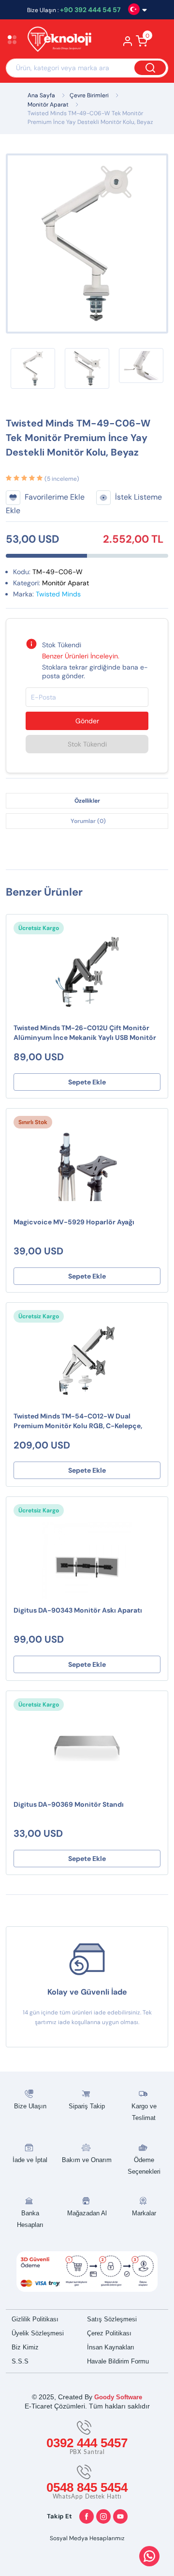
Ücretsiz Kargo (39, 928)
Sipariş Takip (87, 2106)
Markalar (144, 2213)
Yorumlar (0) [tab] (88, 821)
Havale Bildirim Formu (118, 2361)
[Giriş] (128, 44)
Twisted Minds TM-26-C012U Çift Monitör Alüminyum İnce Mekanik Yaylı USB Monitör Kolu (85, 1033)
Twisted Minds (58, 594)
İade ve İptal (30, 2160)
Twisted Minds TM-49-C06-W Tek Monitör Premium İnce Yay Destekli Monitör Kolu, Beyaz (90, 118)
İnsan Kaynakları (111, 2347)
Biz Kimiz (25, 2347)
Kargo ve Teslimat (144, 2112)
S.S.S (20, 2361)
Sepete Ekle (87, 1082)
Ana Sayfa (41, 95)
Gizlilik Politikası (35, 2319)
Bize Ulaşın (30, 2106)
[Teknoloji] (58, 40)
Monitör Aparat (48, 105)
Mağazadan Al (87, 2213)
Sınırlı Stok (33, 1122)
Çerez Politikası (109, 2333)
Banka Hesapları (30, 2219)
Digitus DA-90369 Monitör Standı (69, 1804)
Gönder (87, 721)
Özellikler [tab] (87, 801)
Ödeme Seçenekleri (144, 2166)
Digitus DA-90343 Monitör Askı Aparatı (78, 1610)
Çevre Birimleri (89, 95)
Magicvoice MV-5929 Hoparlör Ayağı (74, 1222)
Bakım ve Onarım (87, 2160)
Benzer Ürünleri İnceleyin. (81, 656)
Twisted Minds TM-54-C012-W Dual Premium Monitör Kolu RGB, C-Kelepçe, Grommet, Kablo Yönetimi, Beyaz (78, 1422)
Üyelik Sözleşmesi (38, 2333)
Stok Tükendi (87, 744)
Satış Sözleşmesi (112, 2319)
